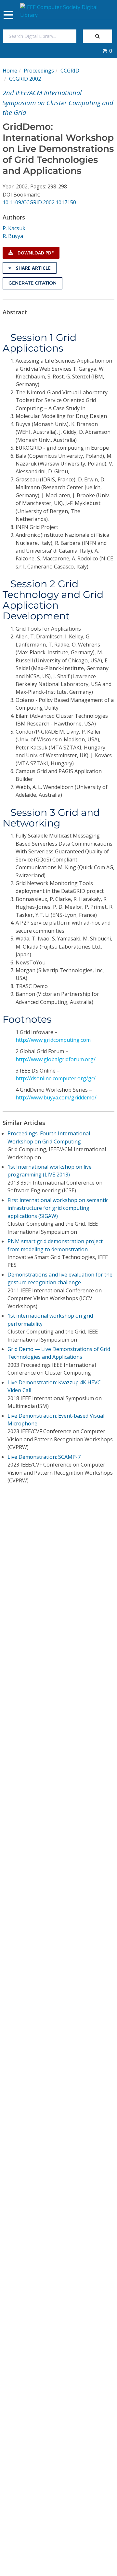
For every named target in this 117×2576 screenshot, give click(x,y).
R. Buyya (13, 236)
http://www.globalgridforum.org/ (56, 1059)
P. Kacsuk (14, 228)
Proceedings (39, 71)
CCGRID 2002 (25, 79)
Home (10, 71)
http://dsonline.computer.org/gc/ (56, 1078)
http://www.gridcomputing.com (53, 1040)
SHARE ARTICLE (33, 268)
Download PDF (35, 253)
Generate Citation (32, 283)
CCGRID (70, 71)
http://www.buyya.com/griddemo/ (56, 1097)
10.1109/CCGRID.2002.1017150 (39, 202)
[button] (107, 51)
